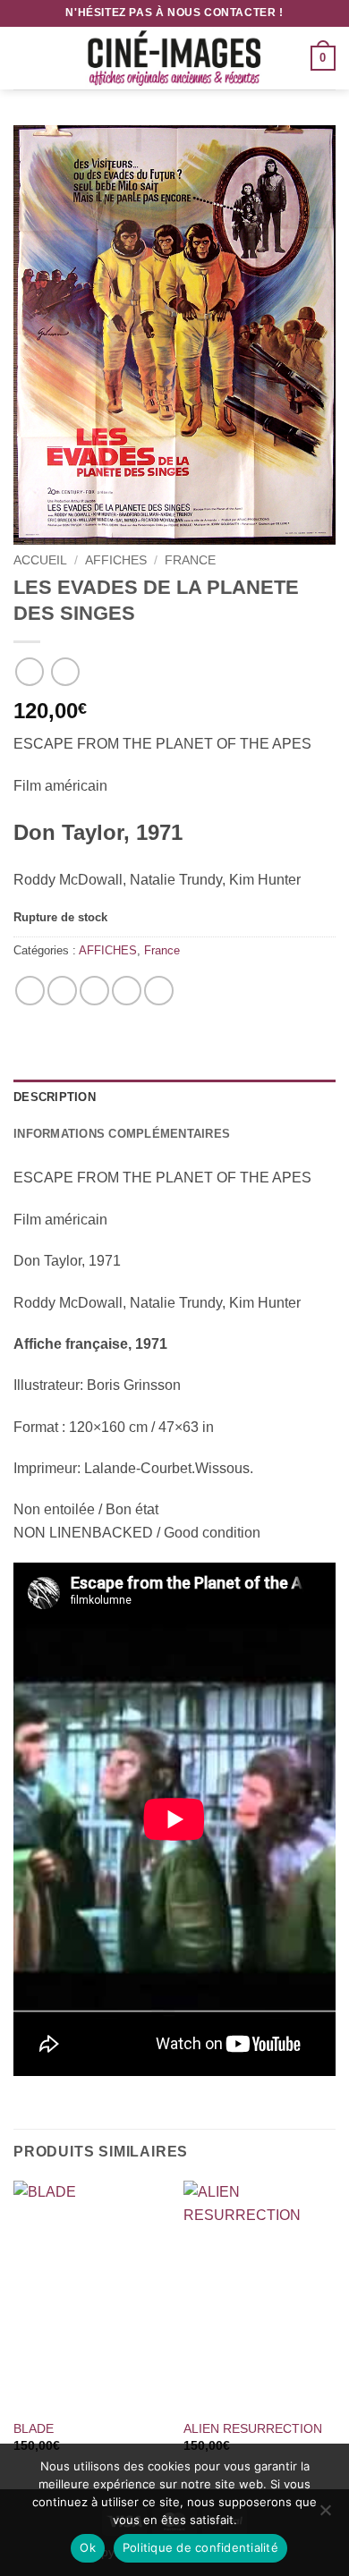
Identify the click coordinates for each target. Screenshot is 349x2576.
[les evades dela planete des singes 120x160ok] (174, 335)
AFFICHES (116, 560)
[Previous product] (65, 671)
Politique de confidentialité (200, 2547)
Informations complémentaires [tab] (122, 1134)
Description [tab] (55, 1097)
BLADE (34, 2429)
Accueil (40, 560)
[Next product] (29, 671)
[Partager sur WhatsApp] (30, 991)
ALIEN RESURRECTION (253, 2429)
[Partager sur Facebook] (62, 991)
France (190, 560)
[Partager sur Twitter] (94, 991)
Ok (88, 2547)
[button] (24, 58)
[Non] (325, 2515)
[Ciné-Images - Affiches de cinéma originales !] (174, 58)
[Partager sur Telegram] (159, 991)
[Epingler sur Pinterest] (127, 991)
